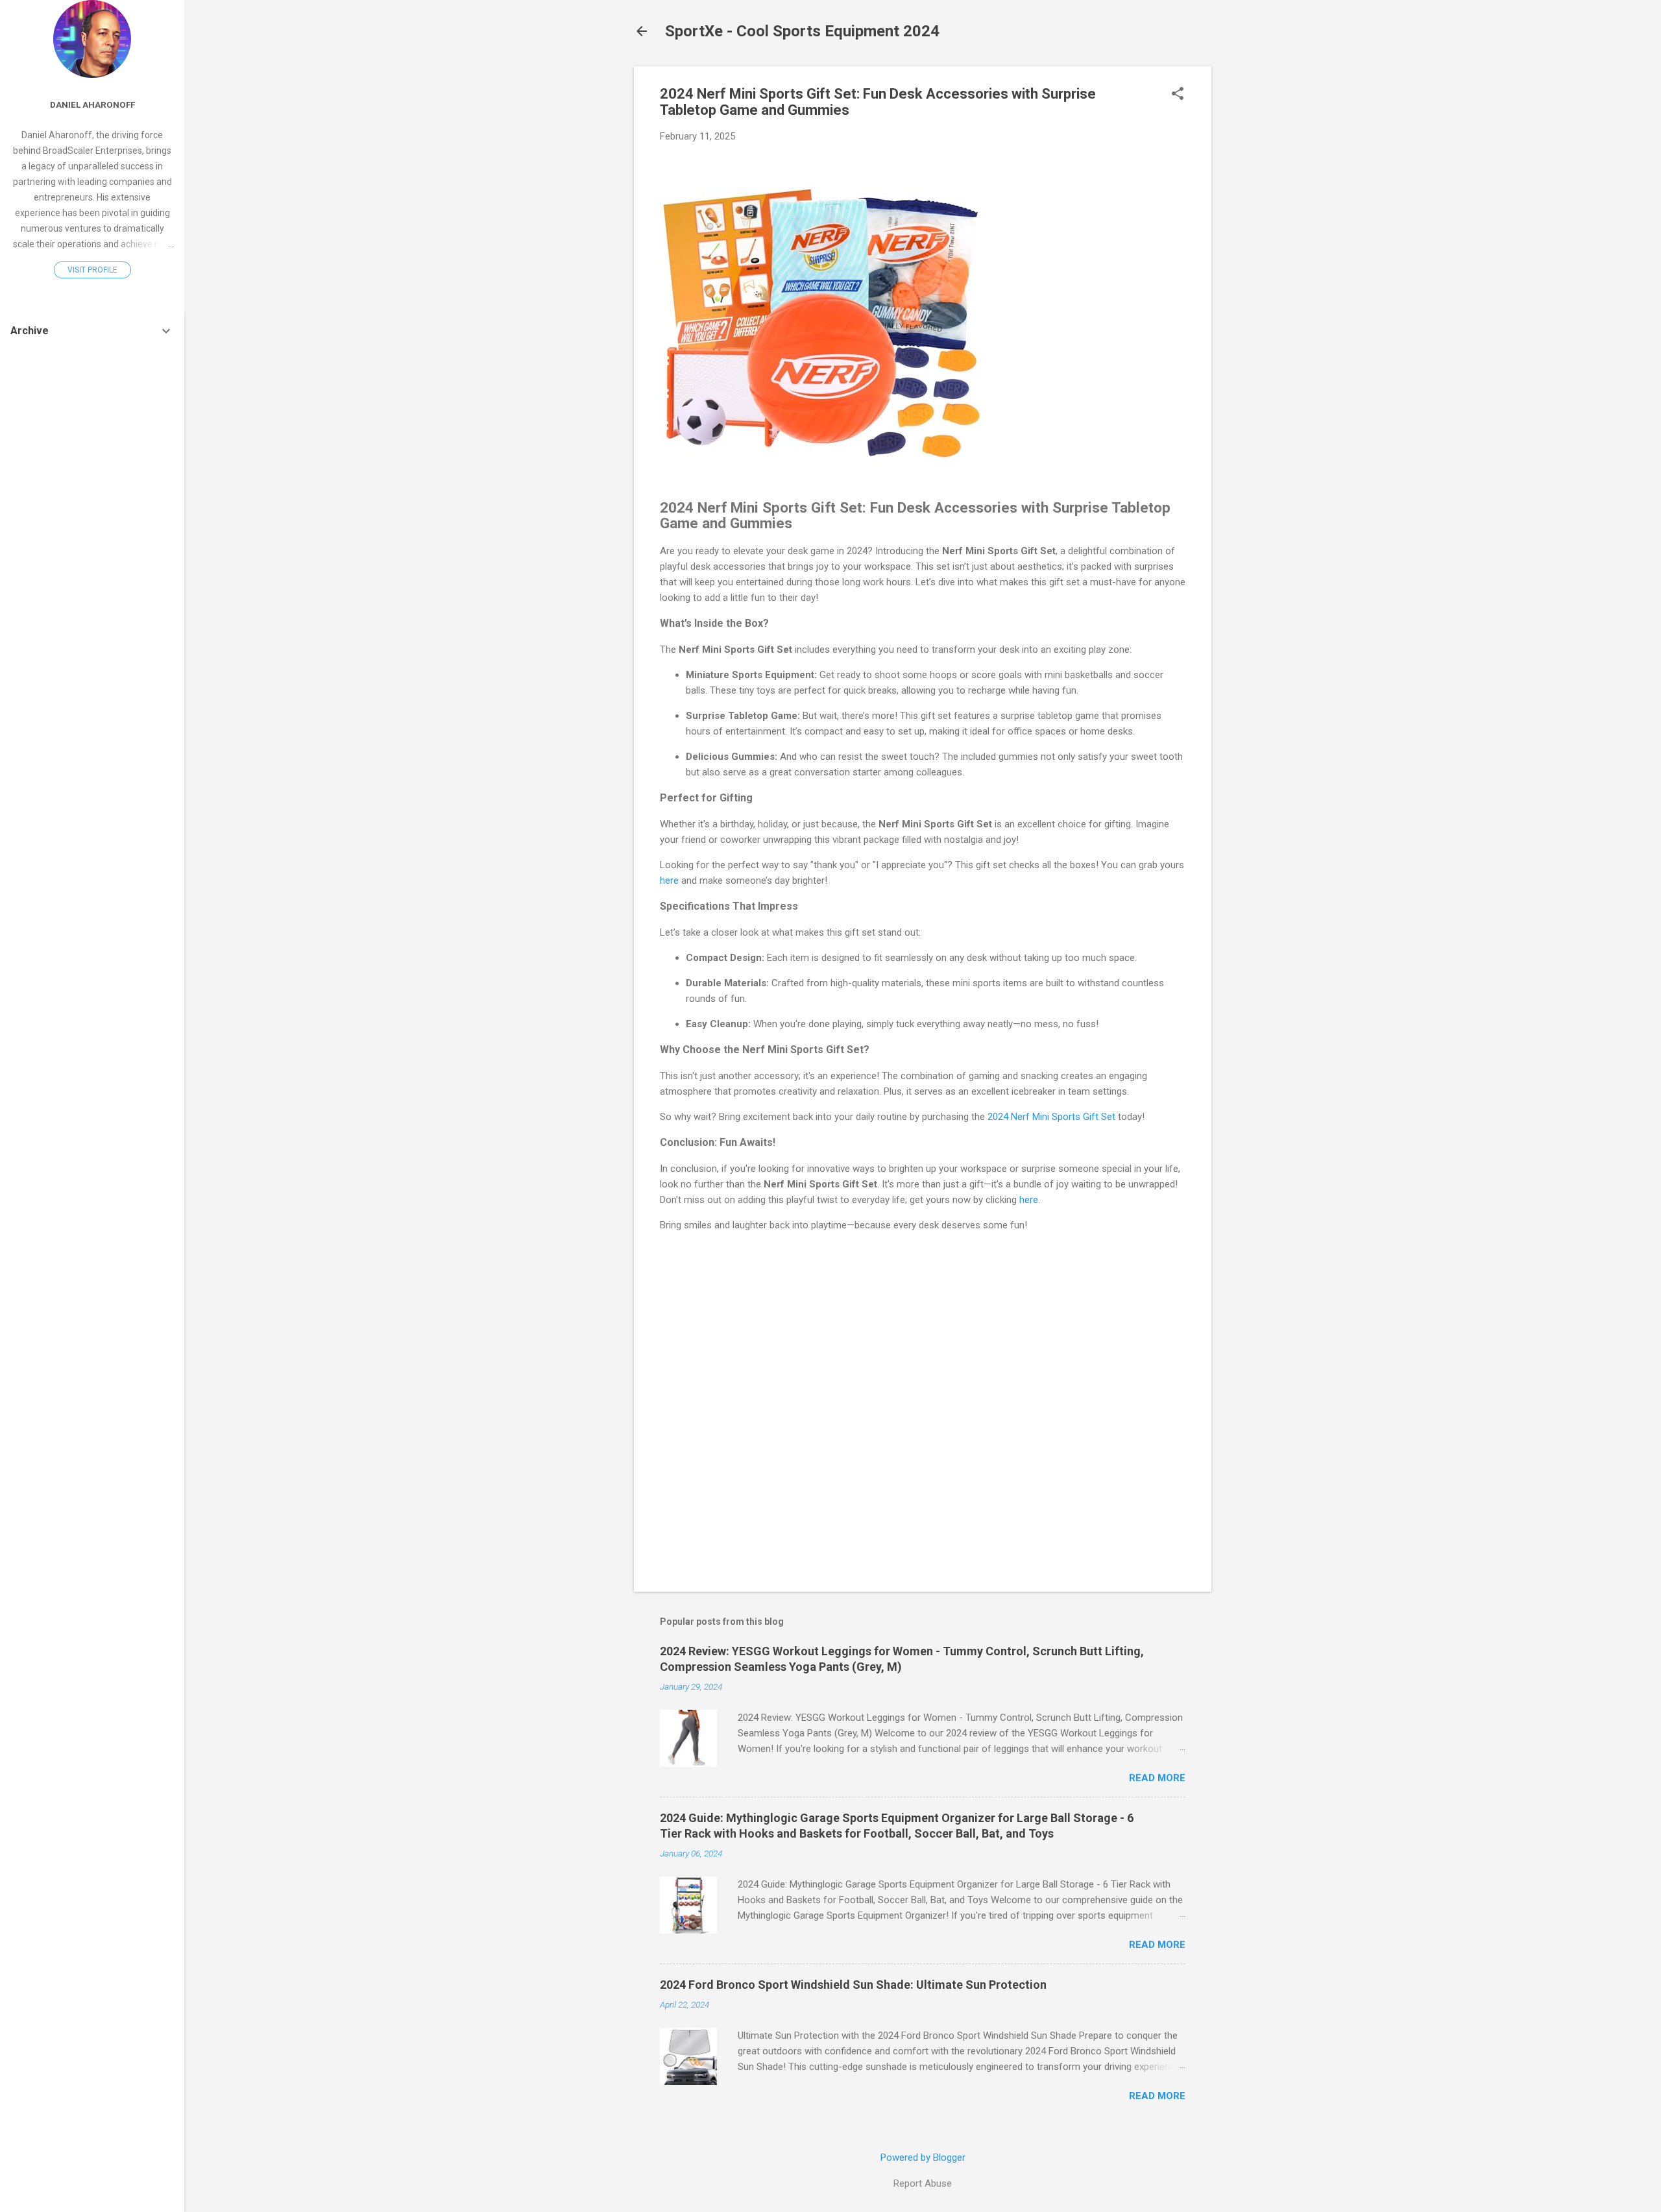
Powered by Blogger (923, 2157)
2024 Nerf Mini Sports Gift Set (1051, 1117)
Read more (1157, 1778)
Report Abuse (923, 2183)
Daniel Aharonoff (92, 104)
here (669, 881)
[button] (1178, 95)
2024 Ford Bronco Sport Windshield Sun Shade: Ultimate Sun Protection (853, 1985)
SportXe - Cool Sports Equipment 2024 (802, 31)
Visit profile (92, 270)
